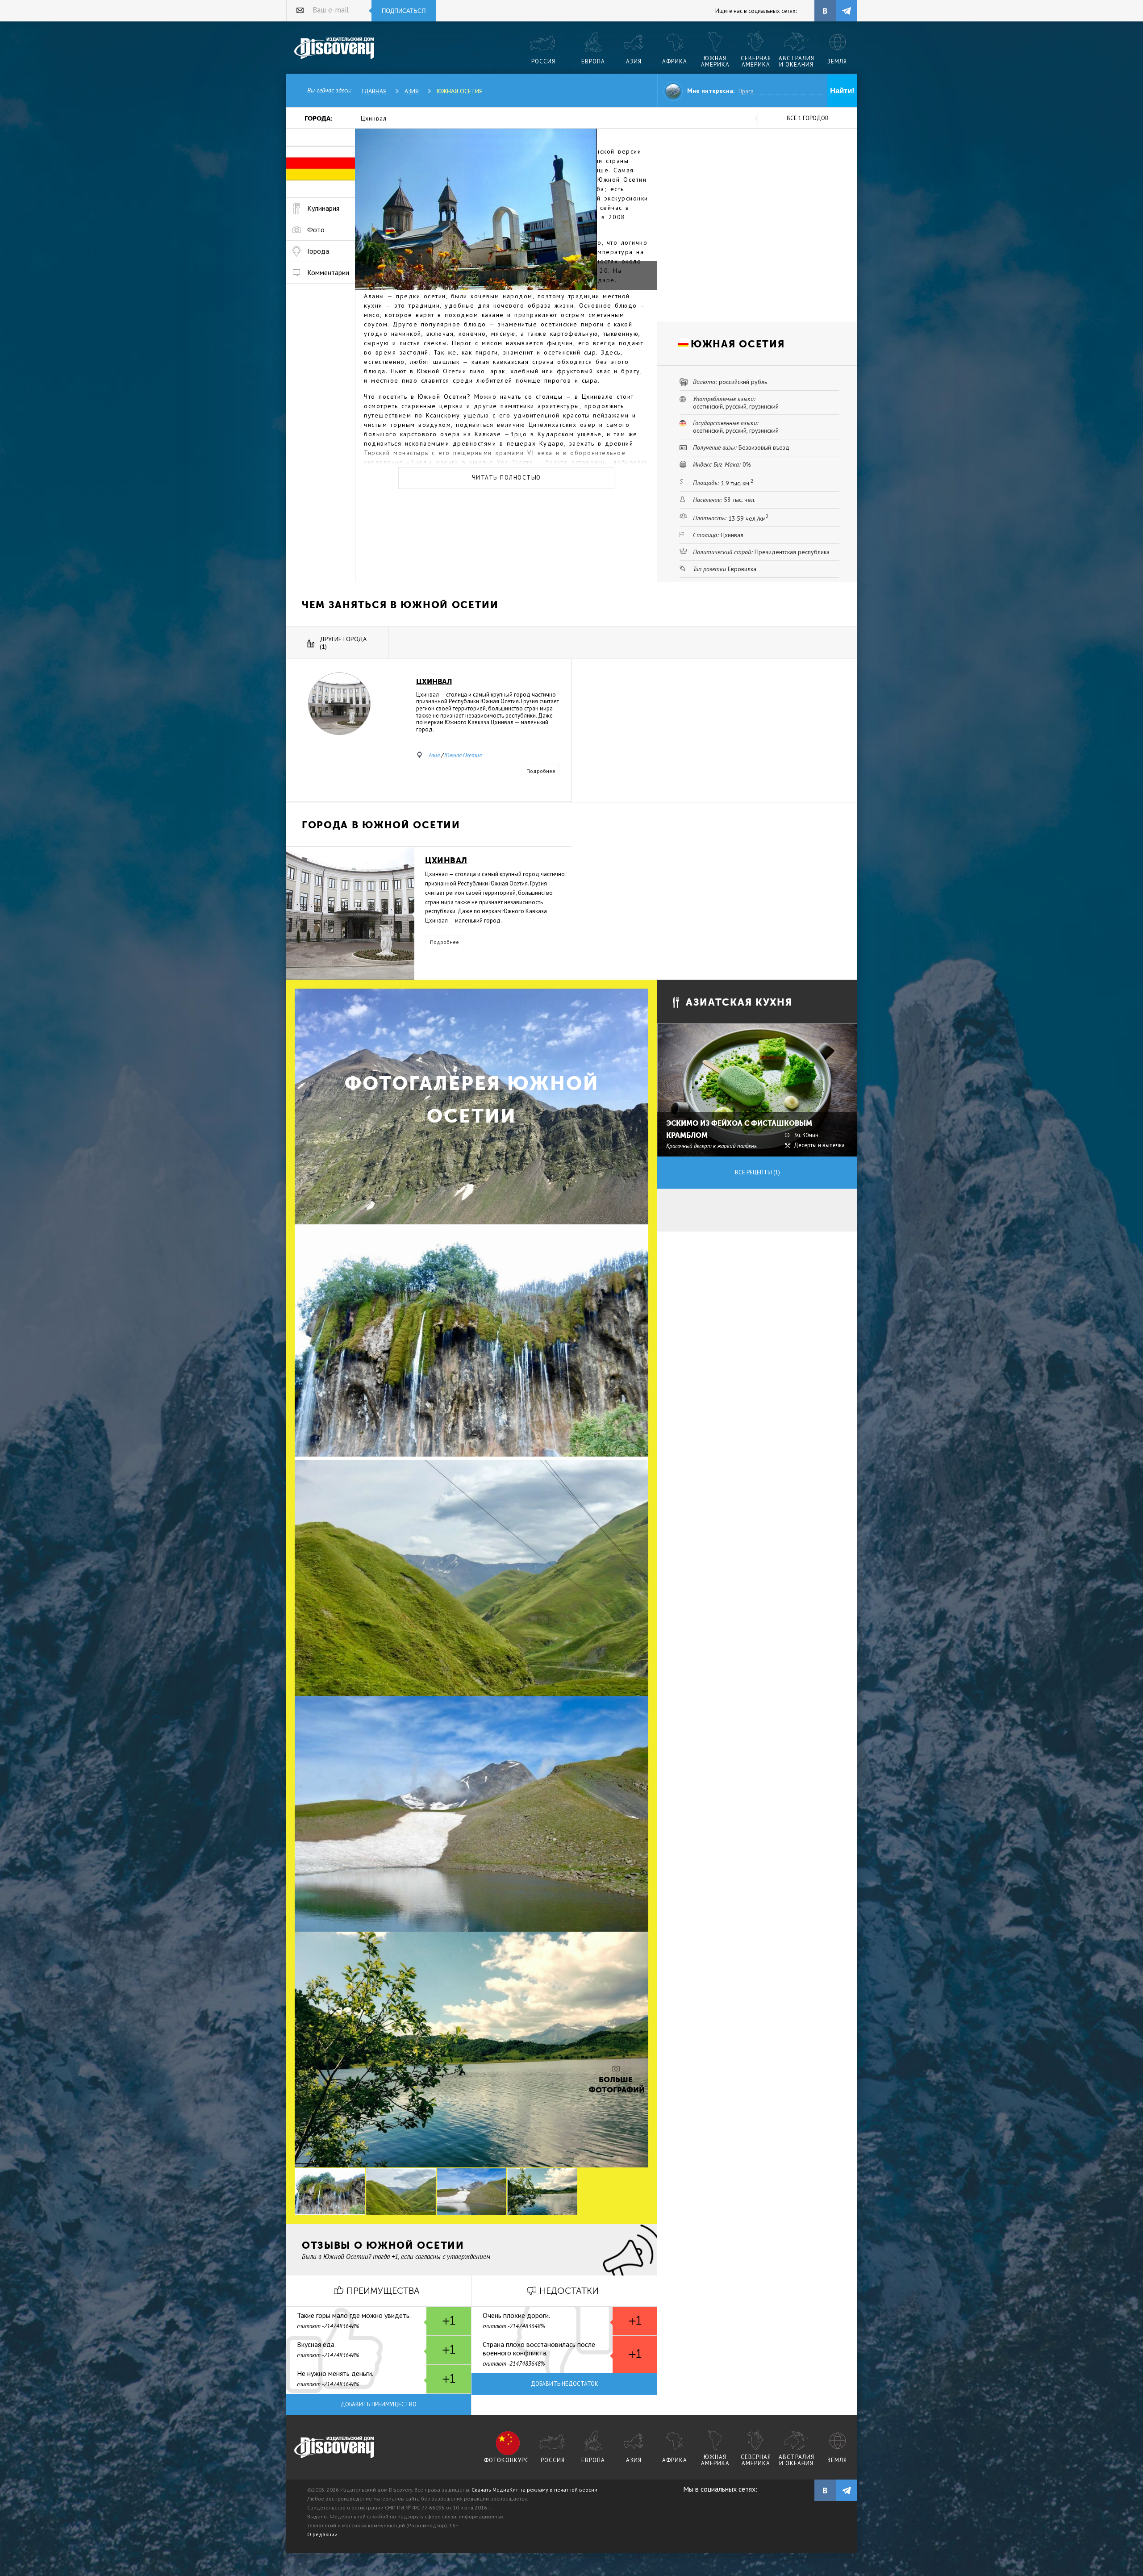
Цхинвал (374, 118)
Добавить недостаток (565, 2384)
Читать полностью (507, 478)
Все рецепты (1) (757, 1172)
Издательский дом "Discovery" (335, 49)
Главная (374, 91)
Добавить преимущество (379, 2404)
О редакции (322, 2534)
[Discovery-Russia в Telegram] (847, 11)
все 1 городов (808, 118)
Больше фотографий (616, 2085)
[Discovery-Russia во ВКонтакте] (825, 11)
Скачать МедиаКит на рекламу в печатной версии (534, 2490)
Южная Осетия (460, 91)
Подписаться (404, 11)
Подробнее (541, 771)
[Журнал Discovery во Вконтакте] (825, 2490)
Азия (412, 91)
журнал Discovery (335, 2448)
